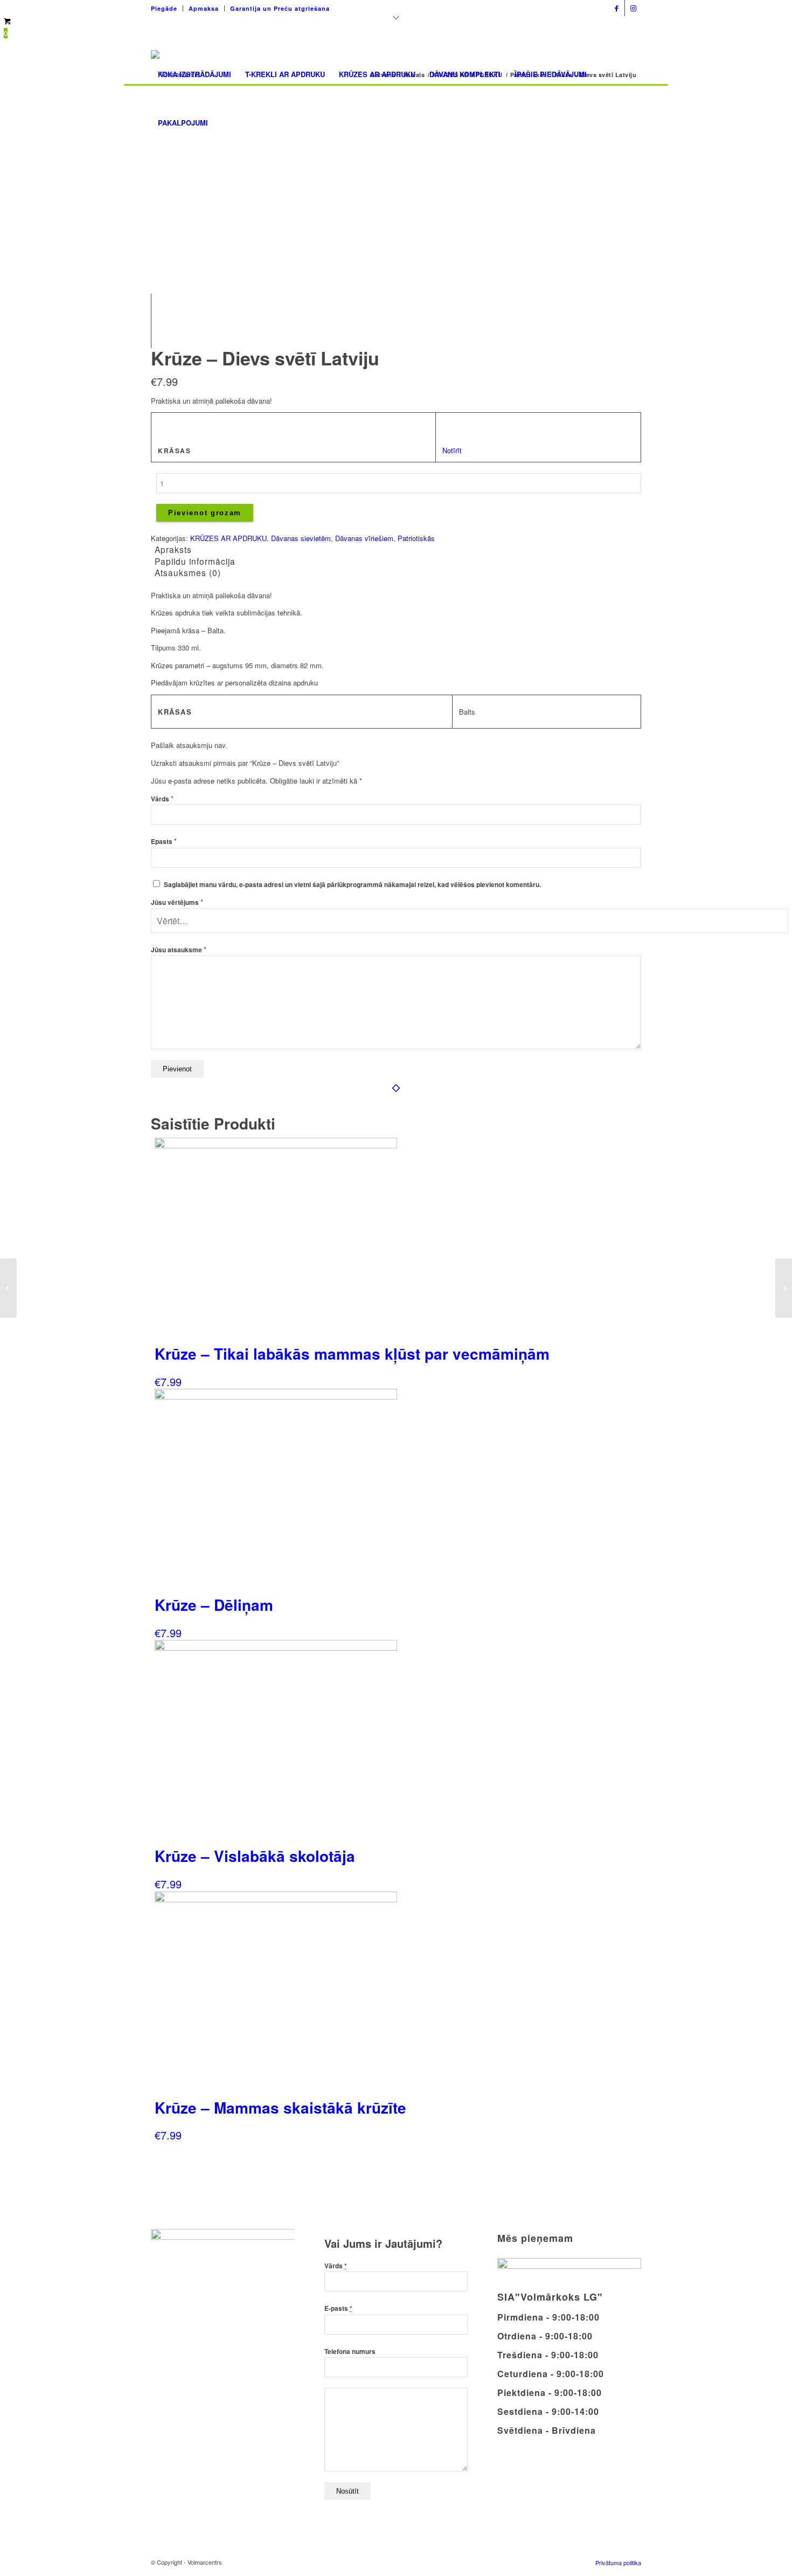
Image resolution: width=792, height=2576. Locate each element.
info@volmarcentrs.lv (567, 5)
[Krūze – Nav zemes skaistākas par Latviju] (8, 1288)
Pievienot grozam (205, 513)
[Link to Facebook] (617, 8)
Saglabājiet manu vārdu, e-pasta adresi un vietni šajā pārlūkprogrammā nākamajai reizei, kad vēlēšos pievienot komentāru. (352, 885)
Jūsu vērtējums (177, 902)
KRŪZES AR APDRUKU (228, 538)
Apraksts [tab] (173, 549)
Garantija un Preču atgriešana (280, 8)
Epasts (164, 842)
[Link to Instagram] (633, 8)
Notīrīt (452, 450)
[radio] (454, 426)
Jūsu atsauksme (179, 950)
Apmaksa (204, 8)
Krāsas (174, 451)
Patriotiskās (416, 538)
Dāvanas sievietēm (301, 538)
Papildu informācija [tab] (195, 561)
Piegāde (164, 8)
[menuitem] (167, 8)
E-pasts (338, 2308)
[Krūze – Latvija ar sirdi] (784, 1288)
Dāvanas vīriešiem (364, 538)
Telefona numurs (350, 2352)
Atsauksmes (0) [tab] (188, 572)
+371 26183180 (495, 5)
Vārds (162, 799)
